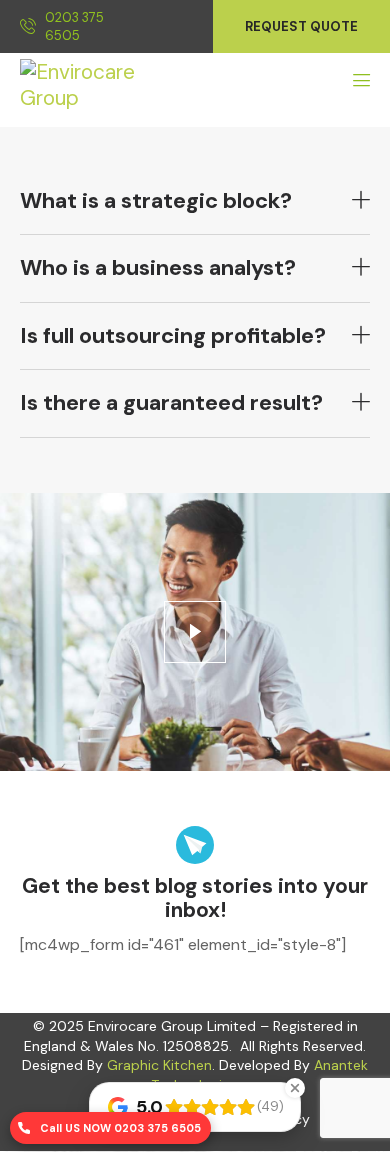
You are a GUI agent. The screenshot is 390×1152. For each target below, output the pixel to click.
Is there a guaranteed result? (171, 403)
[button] (195, 201)
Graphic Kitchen (159, 1065)
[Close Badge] (295, 1088)
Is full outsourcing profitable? (173, 336)
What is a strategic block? (156, 201)
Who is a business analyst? (158, 268)
